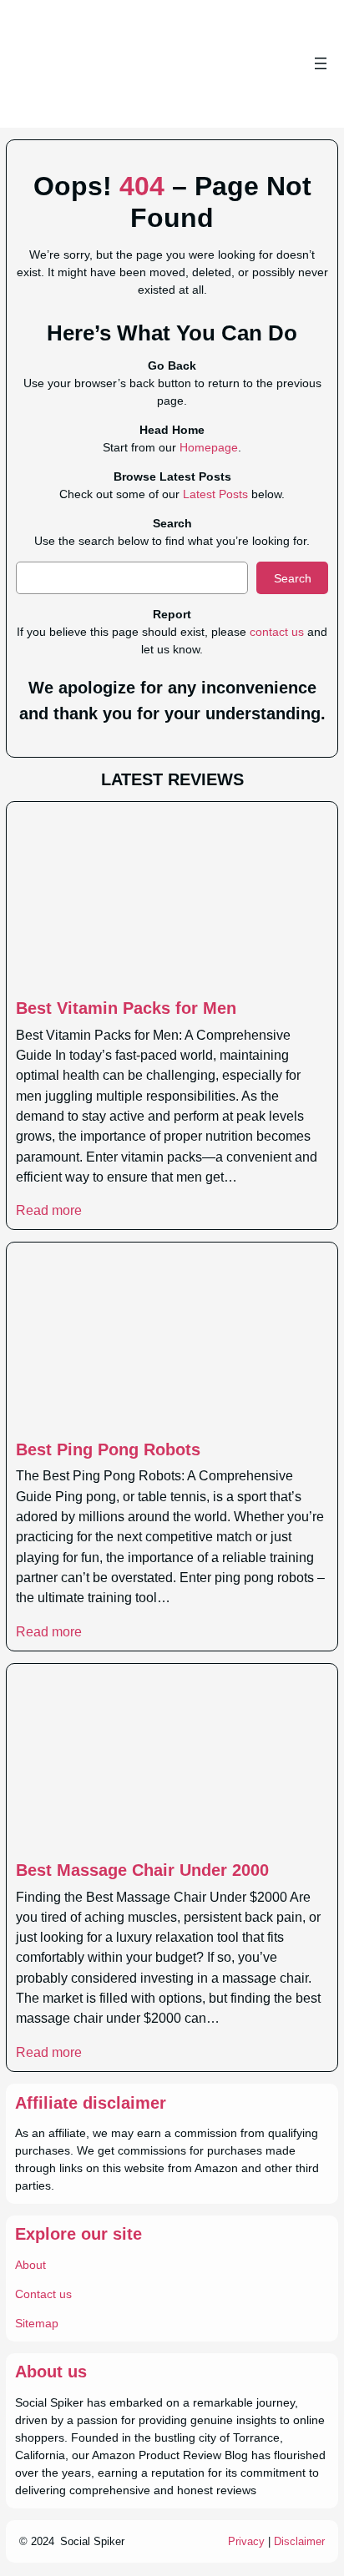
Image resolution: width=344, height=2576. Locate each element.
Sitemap (37, 2323)
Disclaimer (299, 2541)
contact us (277, 632)
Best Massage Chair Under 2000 (142, 1870)
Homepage (209, 447)
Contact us (43, 2294)
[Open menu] (321, 63)
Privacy (246, 2541)
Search (293, 578)
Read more (49, 1210)
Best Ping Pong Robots (108, 1449)
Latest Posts (215, 494)
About (30, 2265)
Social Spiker (92, 2541)
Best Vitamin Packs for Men (126, 1008)
